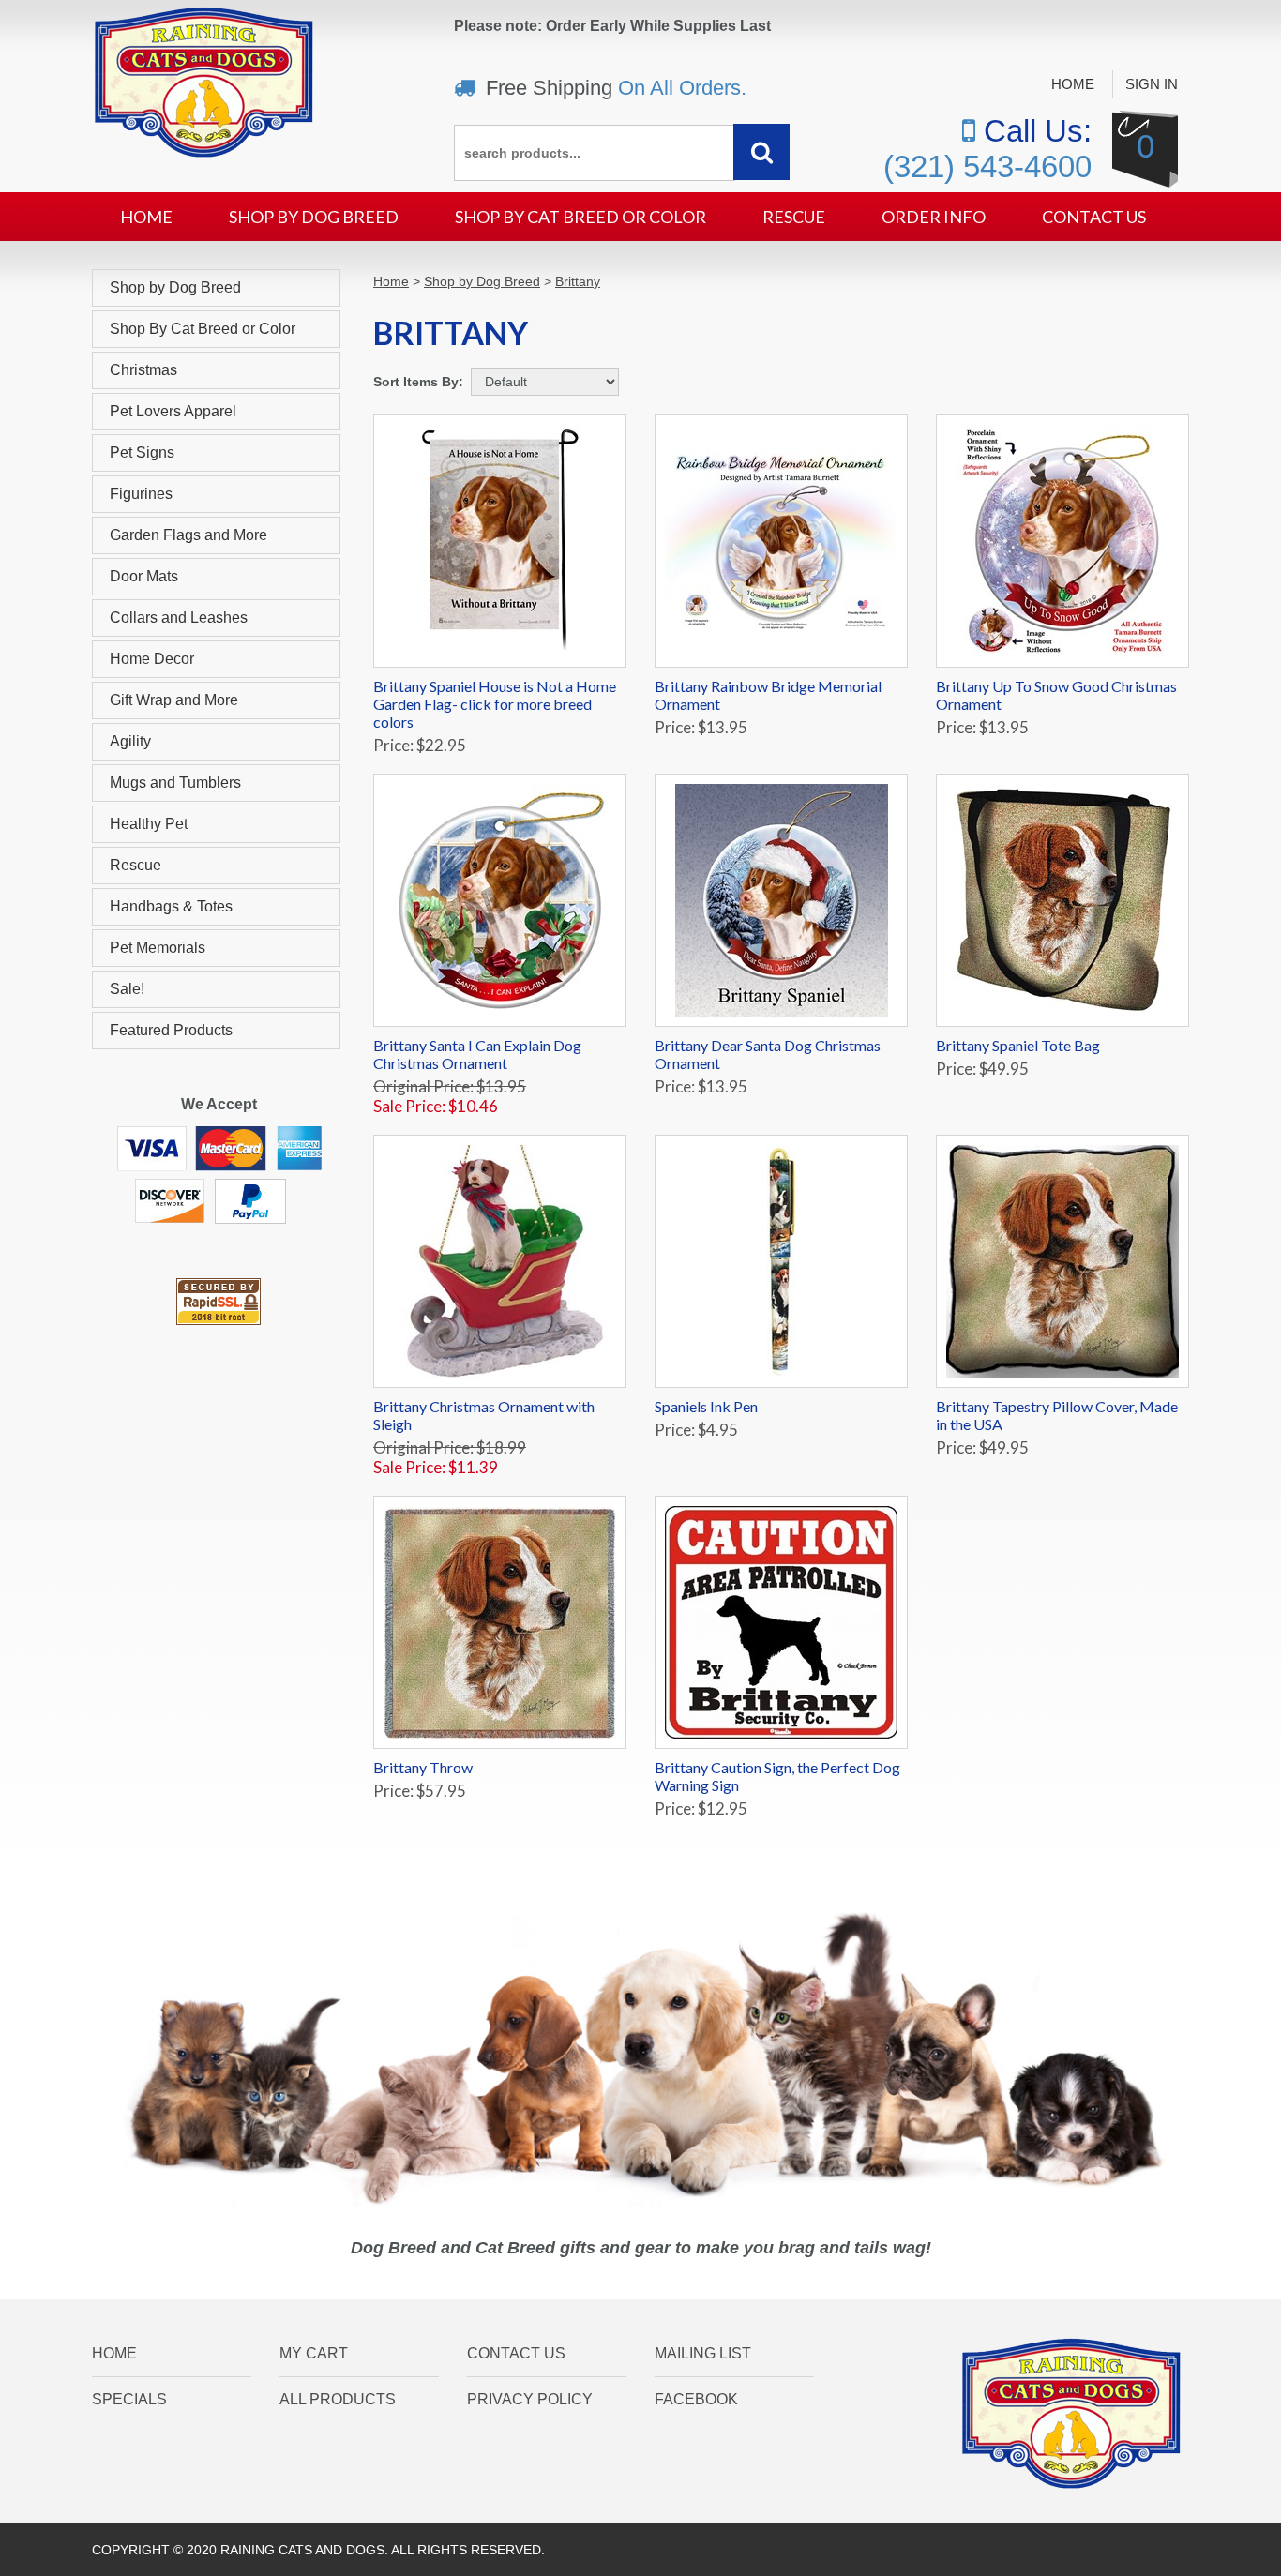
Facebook (696, 2399)
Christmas (143, 370)
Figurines (141, 494)
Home (1073, 84)
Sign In (1152, 84)
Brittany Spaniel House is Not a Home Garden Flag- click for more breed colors (495, 704)
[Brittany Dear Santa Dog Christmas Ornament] (781, 900)
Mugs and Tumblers (175, 783)
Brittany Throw (423, 1767)
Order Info (934, 217)
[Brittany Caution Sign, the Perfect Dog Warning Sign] (781, 1622)
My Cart (314, 2353)
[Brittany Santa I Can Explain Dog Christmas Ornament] (500, 900)
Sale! (127, 989)
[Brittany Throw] (500, 1622)
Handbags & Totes (171, 906)
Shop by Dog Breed (314, 217)
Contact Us (1094, 217)
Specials (129, 2399)
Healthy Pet (149, 824)
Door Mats (144, 576)
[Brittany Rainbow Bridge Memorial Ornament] (781, 541)
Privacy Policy (530, 2399)
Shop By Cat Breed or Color (580, 217)
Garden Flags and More (188, 535)
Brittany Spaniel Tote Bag (1018, 1045)
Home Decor (152, 659)
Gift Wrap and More (174, 700)
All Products (338, 2399)
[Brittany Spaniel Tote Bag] (1062, 900)
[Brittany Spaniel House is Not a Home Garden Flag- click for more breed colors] (500, 541)
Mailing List (703, 2353)
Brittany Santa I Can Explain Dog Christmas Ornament (477, 1054)
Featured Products (171, 1030)
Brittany (578, 281)
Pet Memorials (158, 948)
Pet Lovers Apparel (173, 411)
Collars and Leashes (179, 618)
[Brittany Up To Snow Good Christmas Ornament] (1062, 541)
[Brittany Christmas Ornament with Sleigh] (500, 1261)
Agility (130, 741)
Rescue (794, 217)
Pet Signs (142, 452)
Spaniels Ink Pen (706, 1406)
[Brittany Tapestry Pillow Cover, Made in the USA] (1062, 1261)
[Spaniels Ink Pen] (781, 1261)
